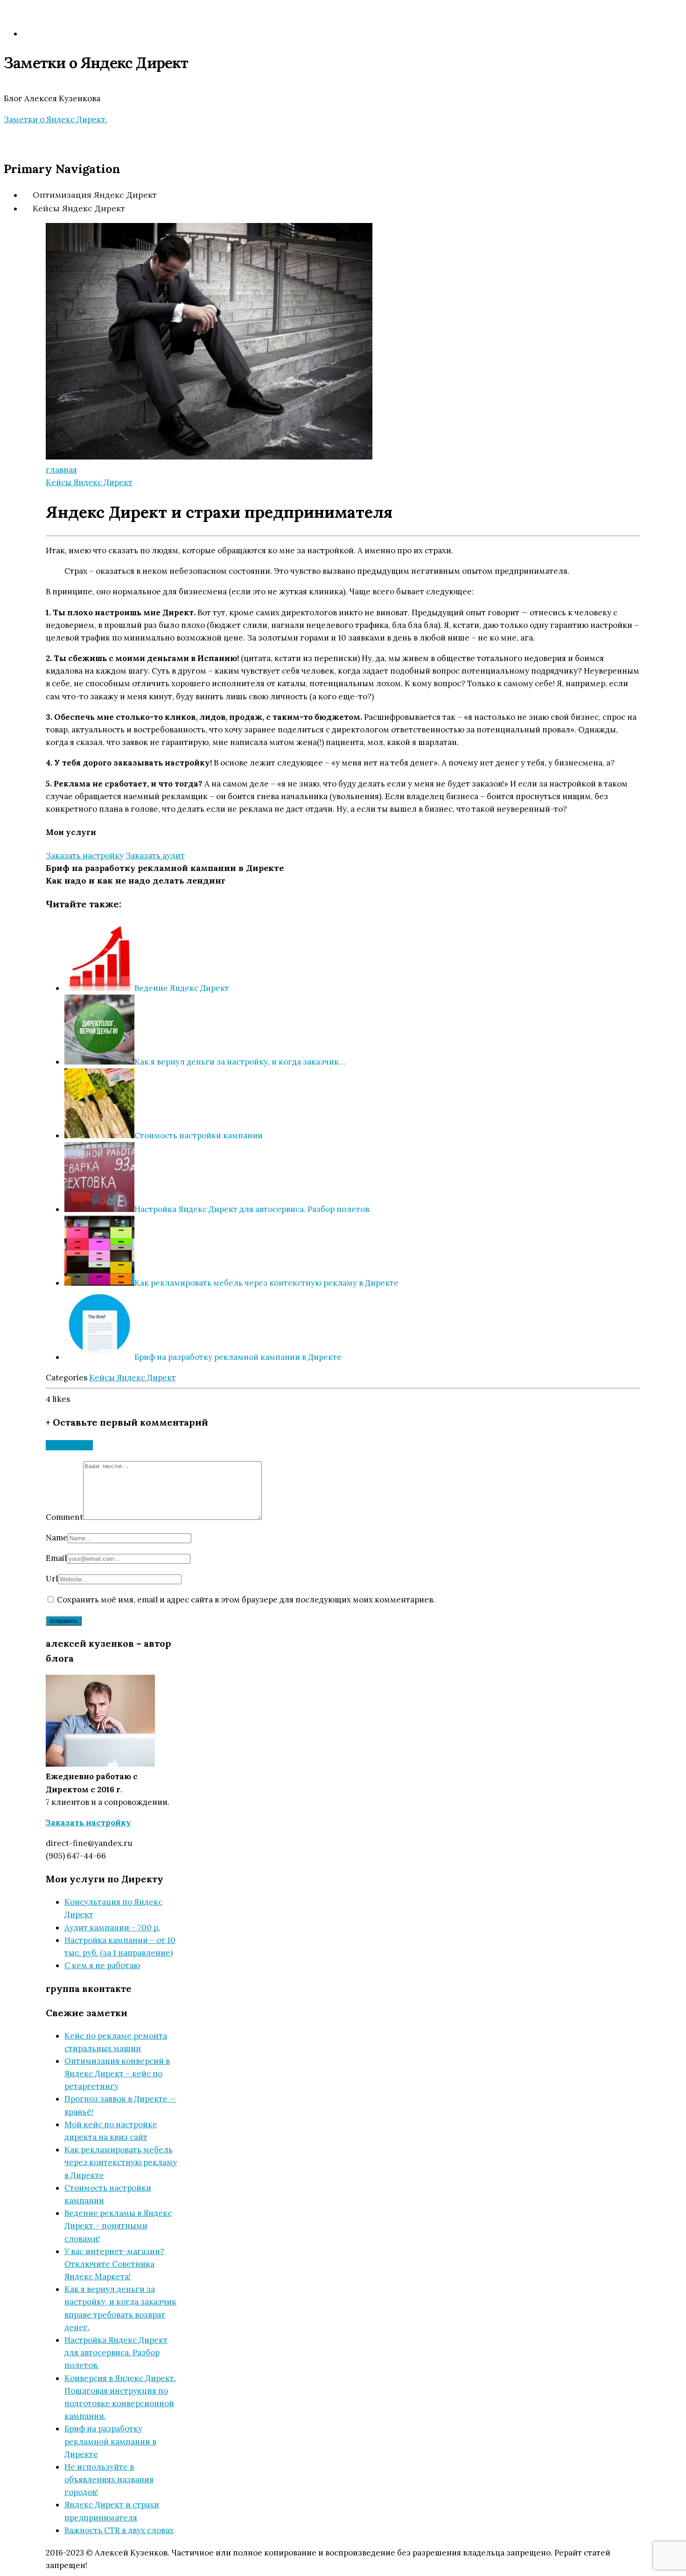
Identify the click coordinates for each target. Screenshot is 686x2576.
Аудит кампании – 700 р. (112, 1928)
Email (56, 1558)
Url (52, 1579)
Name (57, 1538)
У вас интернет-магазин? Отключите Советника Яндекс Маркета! (114, 2264)
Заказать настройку (85, 856)
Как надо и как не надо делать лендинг (136, 881)
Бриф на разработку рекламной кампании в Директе (165, 868)
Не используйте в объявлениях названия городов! (109, 2479)
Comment (64, 1517)
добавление (69, 1445)
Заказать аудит (155, 856)
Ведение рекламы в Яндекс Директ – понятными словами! (118, 2226)
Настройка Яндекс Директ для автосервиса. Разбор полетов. (116, 2353)
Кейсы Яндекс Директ (79, 208)
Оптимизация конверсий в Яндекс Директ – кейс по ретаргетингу (117, 2074)
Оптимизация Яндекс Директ (95, 195)
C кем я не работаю (102, 1965)
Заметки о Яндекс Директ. (56, 119)
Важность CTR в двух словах (119, 2530)
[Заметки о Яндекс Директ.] (97, 78)
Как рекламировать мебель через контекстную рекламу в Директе (121, 2162)
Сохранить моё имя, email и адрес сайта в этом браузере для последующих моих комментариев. (246, 1600)
